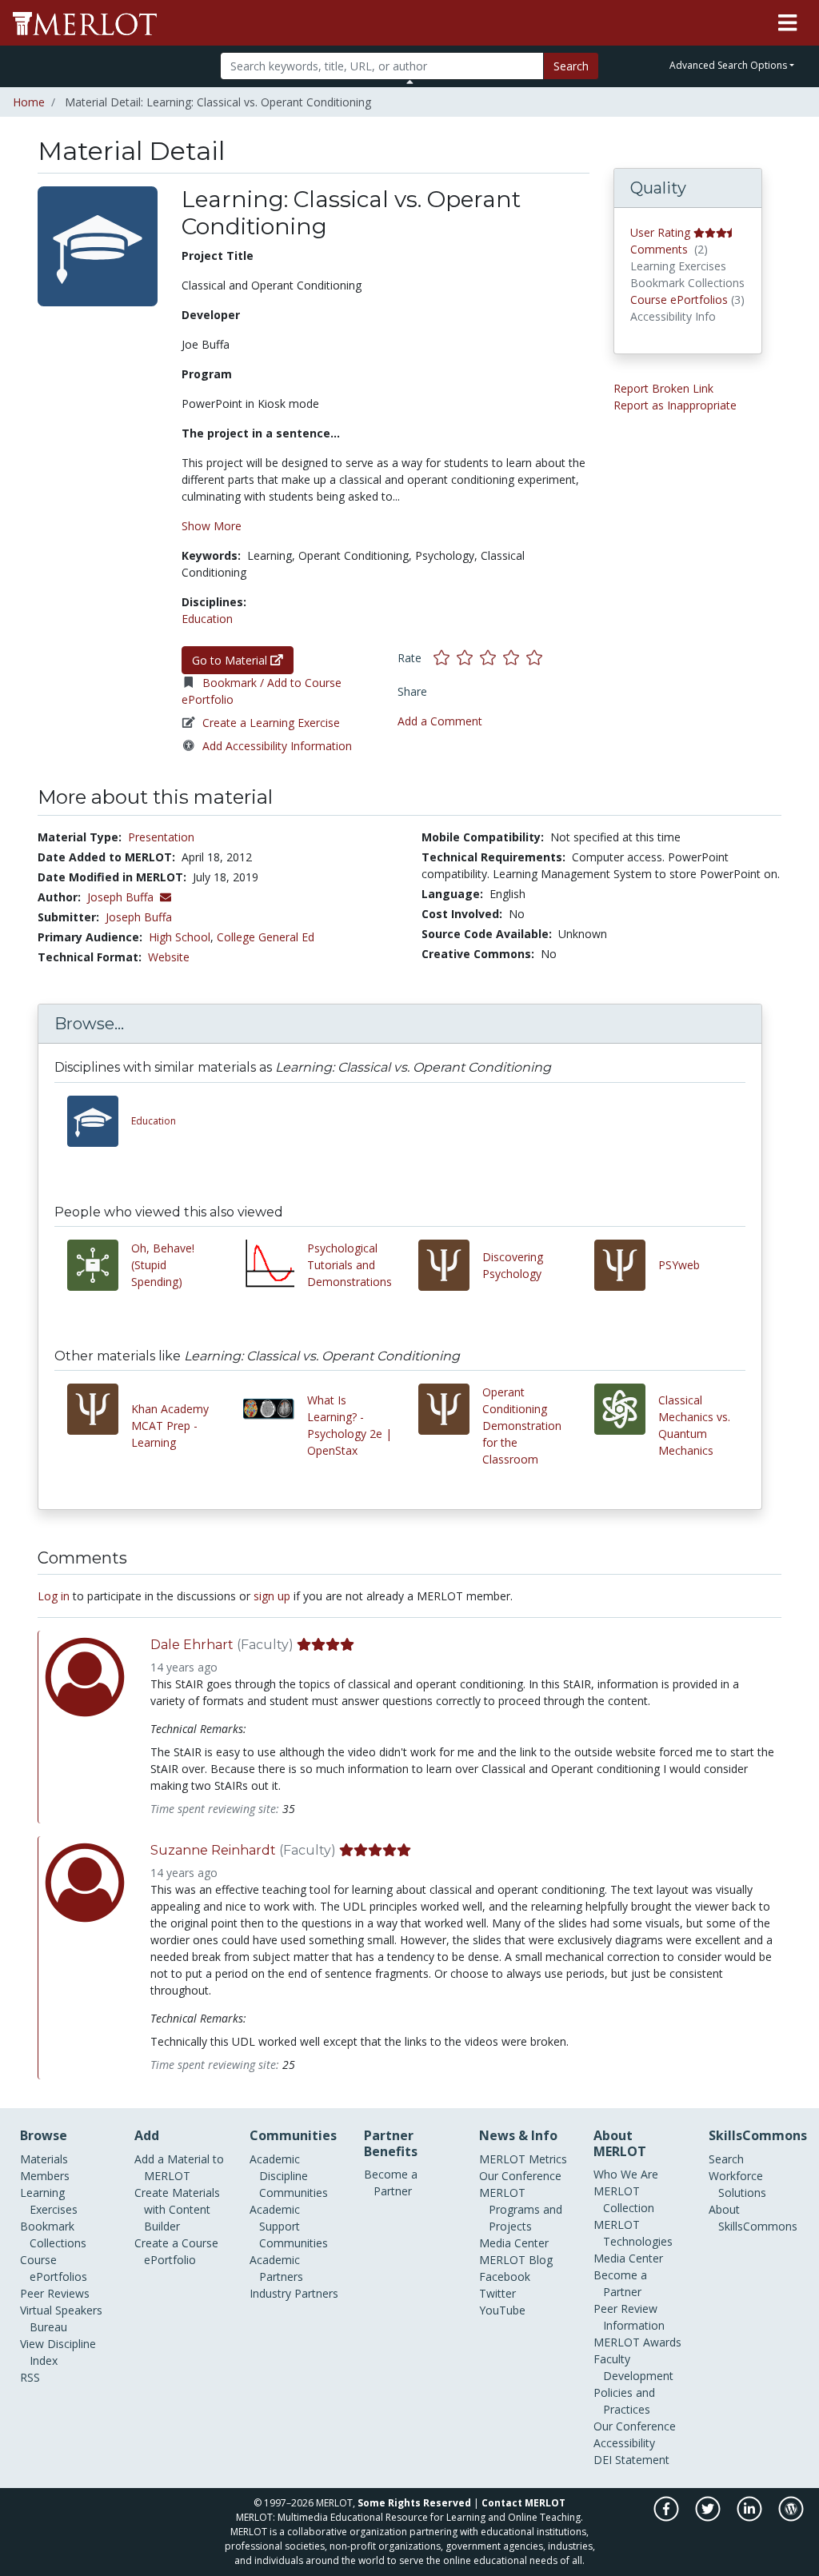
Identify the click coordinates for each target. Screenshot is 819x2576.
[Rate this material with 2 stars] (468, 658)
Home (29, 102)
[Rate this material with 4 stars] (515, 658)
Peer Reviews (55, 2293)
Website (169, 957)
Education (207, 619)
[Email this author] (166, 897)
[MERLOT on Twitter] (709, 2517)
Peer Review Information (629, 2317)
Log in (54, 1596)
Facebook (505, 2276)
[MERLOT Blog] (791, 2517)
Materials (44, 2159)
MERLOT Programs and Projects (521, 2209)
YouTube (502, 2310)
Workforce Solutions (737, 2184)
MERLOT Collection (624, 2199)
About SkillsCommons (753, 2218)
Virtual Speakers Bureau (61, 2318)
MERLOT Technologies (633, 2233)
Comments (659, 249)
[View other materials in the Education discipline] (99, 1121)
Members (45, 2176)
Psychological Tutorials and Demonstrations (350, 1265)
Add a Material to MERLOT (179, 2167)
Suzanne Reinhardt (213, 1850)
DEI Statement (631, 2460)
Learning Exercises (49, 2201)
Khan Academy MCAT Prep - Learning (170, 1426)
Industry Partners (294, 2293)
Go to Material (231, 660)
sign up (272, 1596)
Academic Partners (276, 2268)
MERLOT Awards (637, 2342)
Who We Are (626, 2174)
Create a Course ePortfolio (176, 2251)
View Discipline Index (58, 2352)
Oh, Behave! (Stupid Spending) (163, 1265)
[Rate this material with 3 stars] (491, 658)
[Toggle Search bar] (410, 82)
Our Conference (520, 2176)
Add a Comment (440, 721)
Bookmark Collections (53, 2235)
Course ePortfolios (679, 300)
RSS (30, 2377)
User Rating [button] (660, 232)
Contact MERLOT (523, 2503)
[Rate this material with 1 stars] (445, 658)
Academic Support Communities (289, 2226)
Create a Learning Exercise (271, 723)
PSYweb (679, 1265)
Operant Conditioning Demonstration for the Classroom (522, 1426)
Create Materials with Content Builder (177, 2209)
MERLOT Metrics (523, 2159)
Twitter (497, 2293)
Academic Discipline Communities (289, 2176)
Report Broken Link (663, 388)
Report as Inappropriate (675, 405)
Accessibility (624, 2443)
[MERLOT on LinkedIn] (751, 2517)
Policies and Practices (624, 2401)
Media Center (514, 2243)
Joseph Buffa (139, 917)
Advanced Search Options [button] (728, 65)
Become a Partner (391, 2183)
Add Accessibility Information (277, 746)
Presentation (161, 837)
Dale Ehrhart (192, 1645)
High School (180, 937)
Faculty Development (633, 2367)
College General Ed (266, 937)
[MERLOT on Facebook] (667, 2517)
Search (571, 66)
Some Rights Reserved (414, 2503)
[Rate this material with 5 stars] (536, 658)
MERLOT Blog (516, 2260)
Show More (212, 526)
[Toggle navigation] (787, 23)
